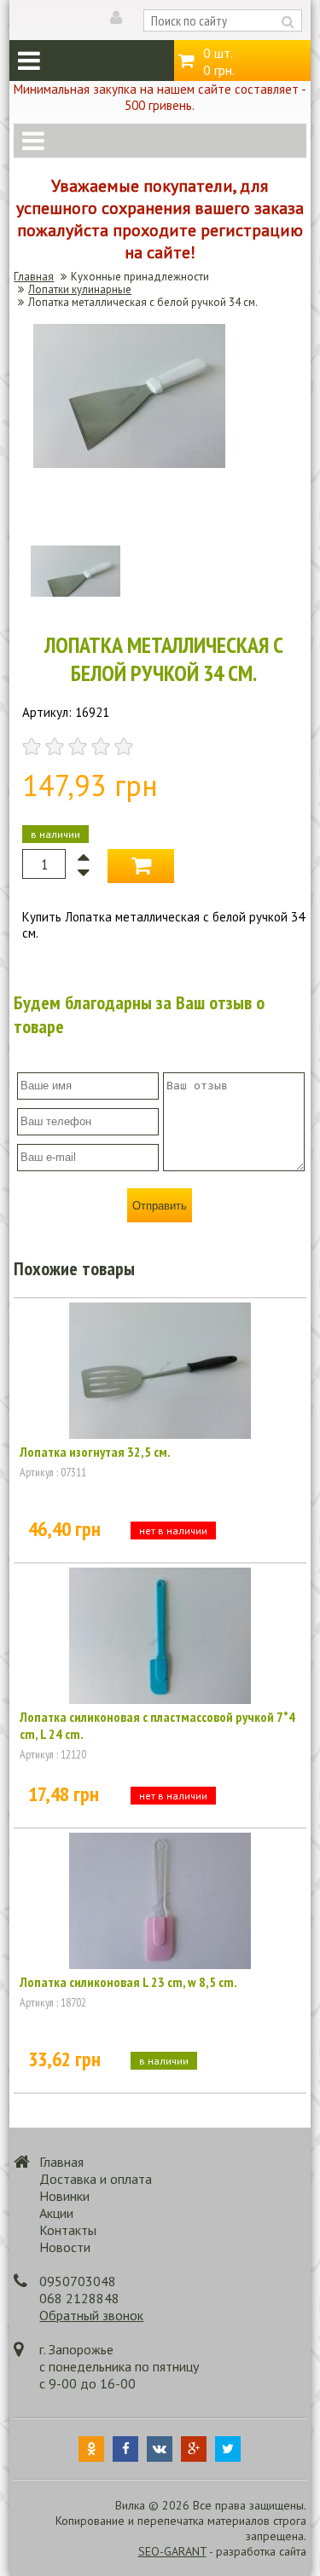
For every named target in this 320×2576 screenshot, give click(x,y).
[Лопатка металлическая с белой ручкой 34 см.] (129, 463)
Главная (34, 277)
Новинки (64, 2196)
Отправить (160, 1206)
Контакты (68, 2230)
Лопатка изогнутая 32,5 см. (95, 1452)
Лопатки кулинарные (80, 289)
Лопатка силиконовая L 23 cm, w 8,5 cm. (128, 1982)
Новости (65, 2247)
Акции (56, 2213)
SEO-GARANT (172, 2551)
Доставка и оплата (96, 2179)
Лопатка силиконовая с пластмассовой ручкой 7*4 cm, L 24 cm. (157, 1725)
